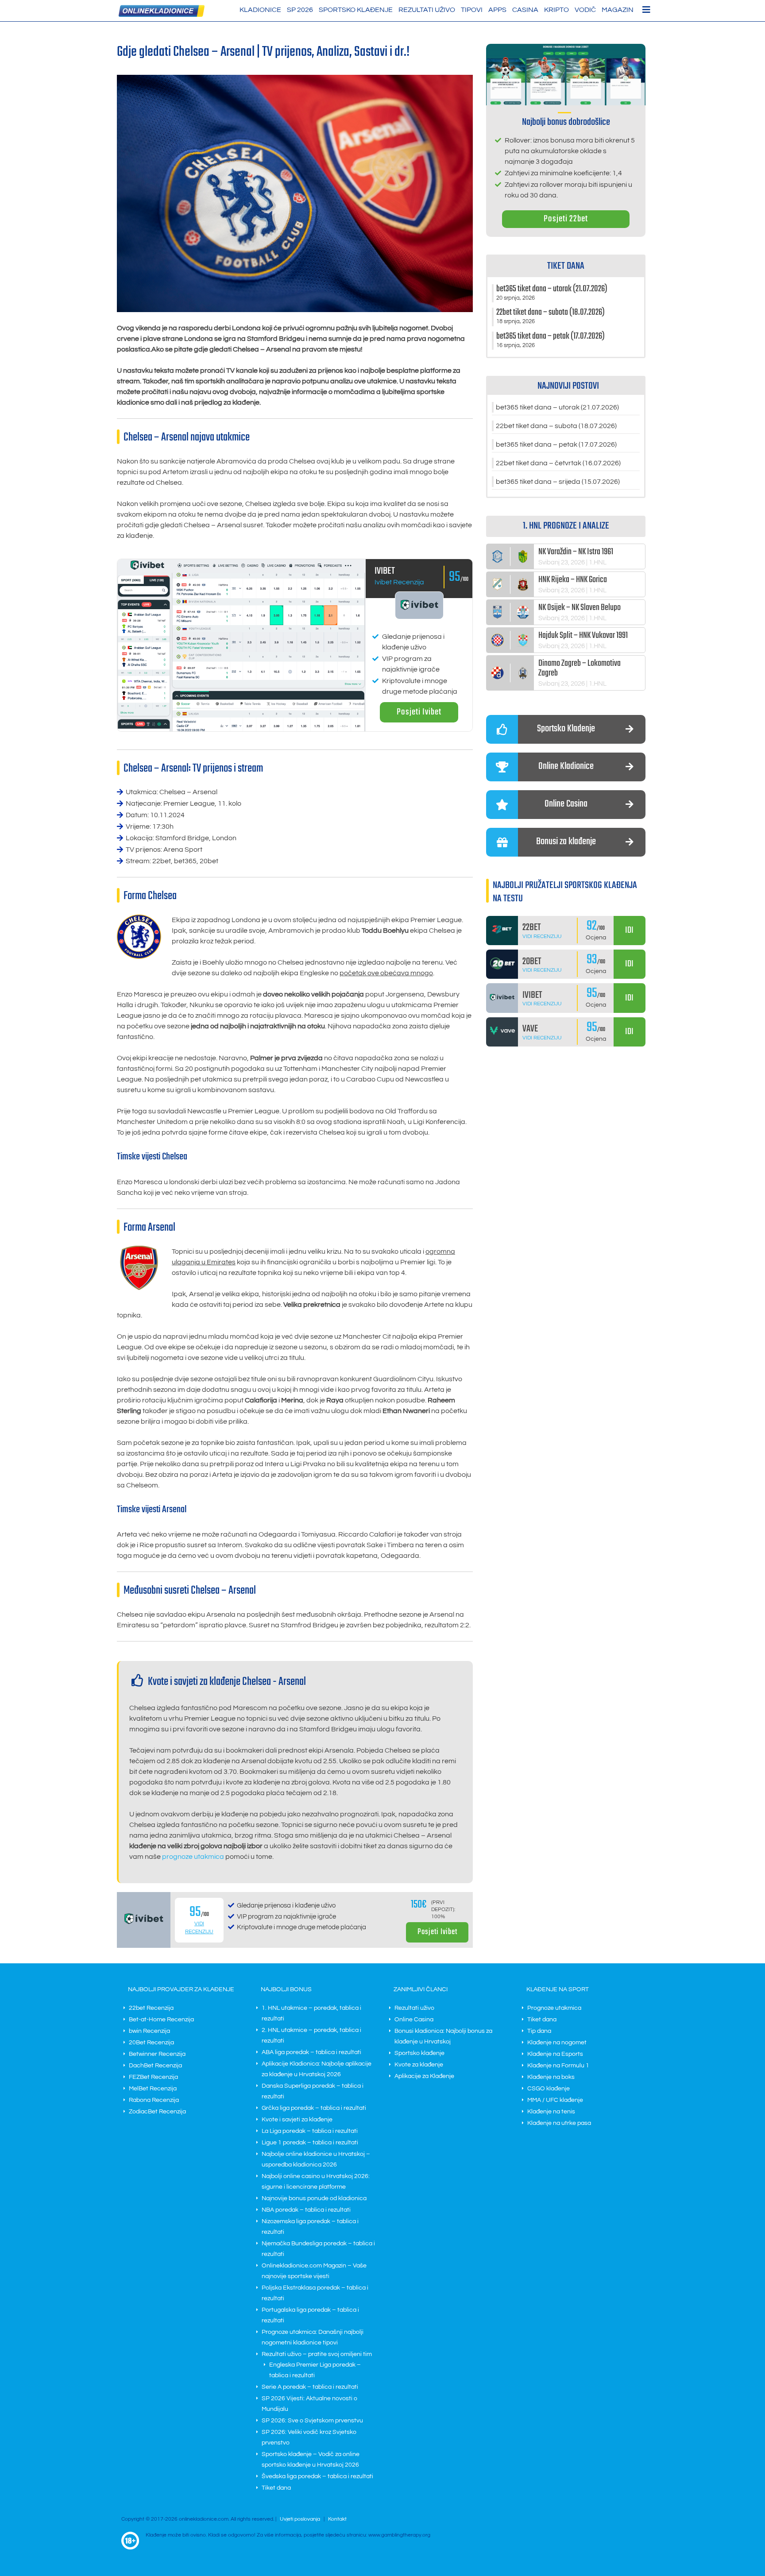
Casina (525, 10)
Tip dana (539, 2031)
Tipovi (472, 10)
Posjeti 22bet (566, 219)
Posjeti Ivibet (419, 712)
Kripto (556, 10)
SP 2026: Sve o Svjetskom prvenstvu (312, 2421)
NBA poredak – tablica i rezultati (306, 2210)
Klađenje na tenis (551, 2112)
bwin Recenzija (149, 2031)
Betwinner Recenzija (157, 2054)
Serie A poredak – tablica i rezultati (310, 2387)
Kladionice (260, 10)
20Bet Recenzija (151, 2043)
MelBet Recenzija (153, 2089)
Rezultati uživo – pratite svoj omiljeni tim (317, 2354)
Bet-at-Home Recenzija (161, 2020)
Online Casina (414, 2020)
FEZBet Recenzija (153, 2077)
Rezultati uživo (427, 10)
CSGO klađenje (549, 2089)
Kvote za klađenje (419, 2065)
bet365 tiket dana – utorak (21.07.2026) (557, 407)
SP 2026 (300, 10)
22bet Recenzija (151, 2008)
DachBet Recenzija (155, 2066)
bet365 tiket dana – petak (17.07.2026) (556, 444)
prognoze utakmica (193, 1857)
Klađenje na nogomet (557, 2043)
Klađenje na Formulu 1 (558, 2066)
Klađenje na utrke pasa (559, 2123)
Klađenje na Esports (555, 2054)
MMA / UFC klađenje (555, 2100)
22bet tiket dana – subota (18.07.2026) (556, 426)
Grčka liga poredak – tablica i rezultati (314, 2108)
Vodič (585, 10)
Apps (497, 10)
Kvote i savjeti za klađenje (297, 2120)
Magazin (618, 10)
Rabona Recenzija (154, 2100)
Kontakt (337, 2519)
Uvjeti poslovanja (300, 2519)
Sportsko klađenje (356, 10)
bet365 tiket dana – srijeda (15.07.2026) (558, 482)
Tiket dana (276, 2488)
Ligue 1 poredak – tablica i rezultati (310, 2143)
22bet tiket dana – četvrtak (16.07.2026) (558, 463)
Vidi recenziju (542, 937)
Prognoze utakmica (554, 2008)
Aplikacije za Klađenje (424, 2076)
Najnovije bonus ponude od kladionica (314, 2198)
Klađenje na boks (551, 2077)
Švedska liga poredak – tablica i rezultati (317, 2476)
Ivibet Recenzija (399, 582)
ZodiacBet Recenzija (157, 2112)
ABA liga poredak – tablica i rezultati (311, 2052)
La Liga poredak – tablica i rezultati (310, 2131)
